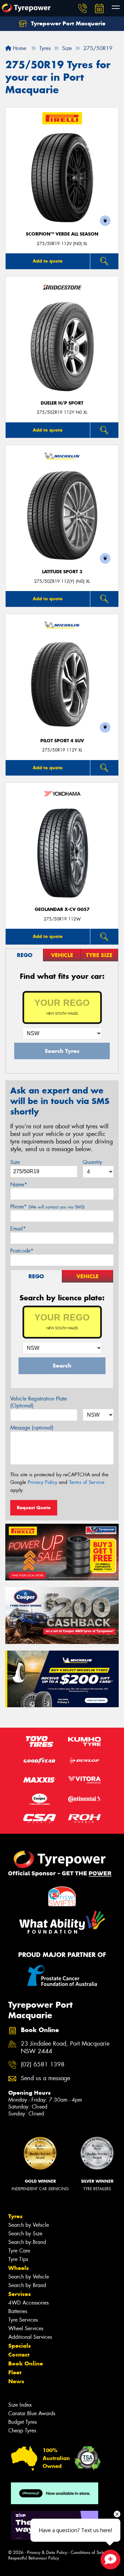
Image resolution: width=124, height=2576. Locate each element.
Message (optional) (32, 1428)
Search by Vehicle (29, 2225)
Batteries (18, 2311)
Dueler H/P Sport (62, 403)
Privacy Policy (42, 1482)
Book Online (26, 2364)
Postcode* (22, 1251)
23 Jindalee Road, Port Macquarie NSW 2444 (65, 2048)
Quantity (92, 1162)
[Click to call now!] (83, 8)
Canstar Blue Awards (32, 2413)
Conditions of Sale (88, 2552)
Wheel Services (26, 2328)
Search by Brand (27, 2242)
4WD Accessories (28, 2303)
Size (15, 1162)
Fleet (15, 2372)
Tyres (15, 2216)
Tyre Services (23, 2320)
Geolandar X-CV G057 (62, 909)
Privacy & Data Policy (47, 2552)
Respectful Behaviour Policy (34, 2558)
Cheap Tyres (22, 2431)
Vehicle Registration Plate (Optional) (39, 1402)
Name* (19, 1185)
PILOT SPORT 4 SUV (62, 741)
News (16, 2381)
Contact (19, 2355)
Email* (18, 1229)
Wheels (19, 2268)
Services (20, 2294)
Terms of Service (87, 1482)
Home (19, 48)
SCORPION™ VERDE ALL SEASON (62, 234)
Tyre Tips (18, 2259)
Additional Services (30, 2337)
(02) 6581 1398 (43, 2065)
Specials (20, 2346)
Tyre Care (19, 2251)
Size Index (20, 2405)
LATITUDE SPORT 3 (62, 572)
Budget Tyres (22, 2422)
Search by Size (25, 2234)
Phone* (47, 1207)
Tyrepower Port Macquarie (67, 23)
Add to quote (48, 261)
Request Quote (34, 1508)
